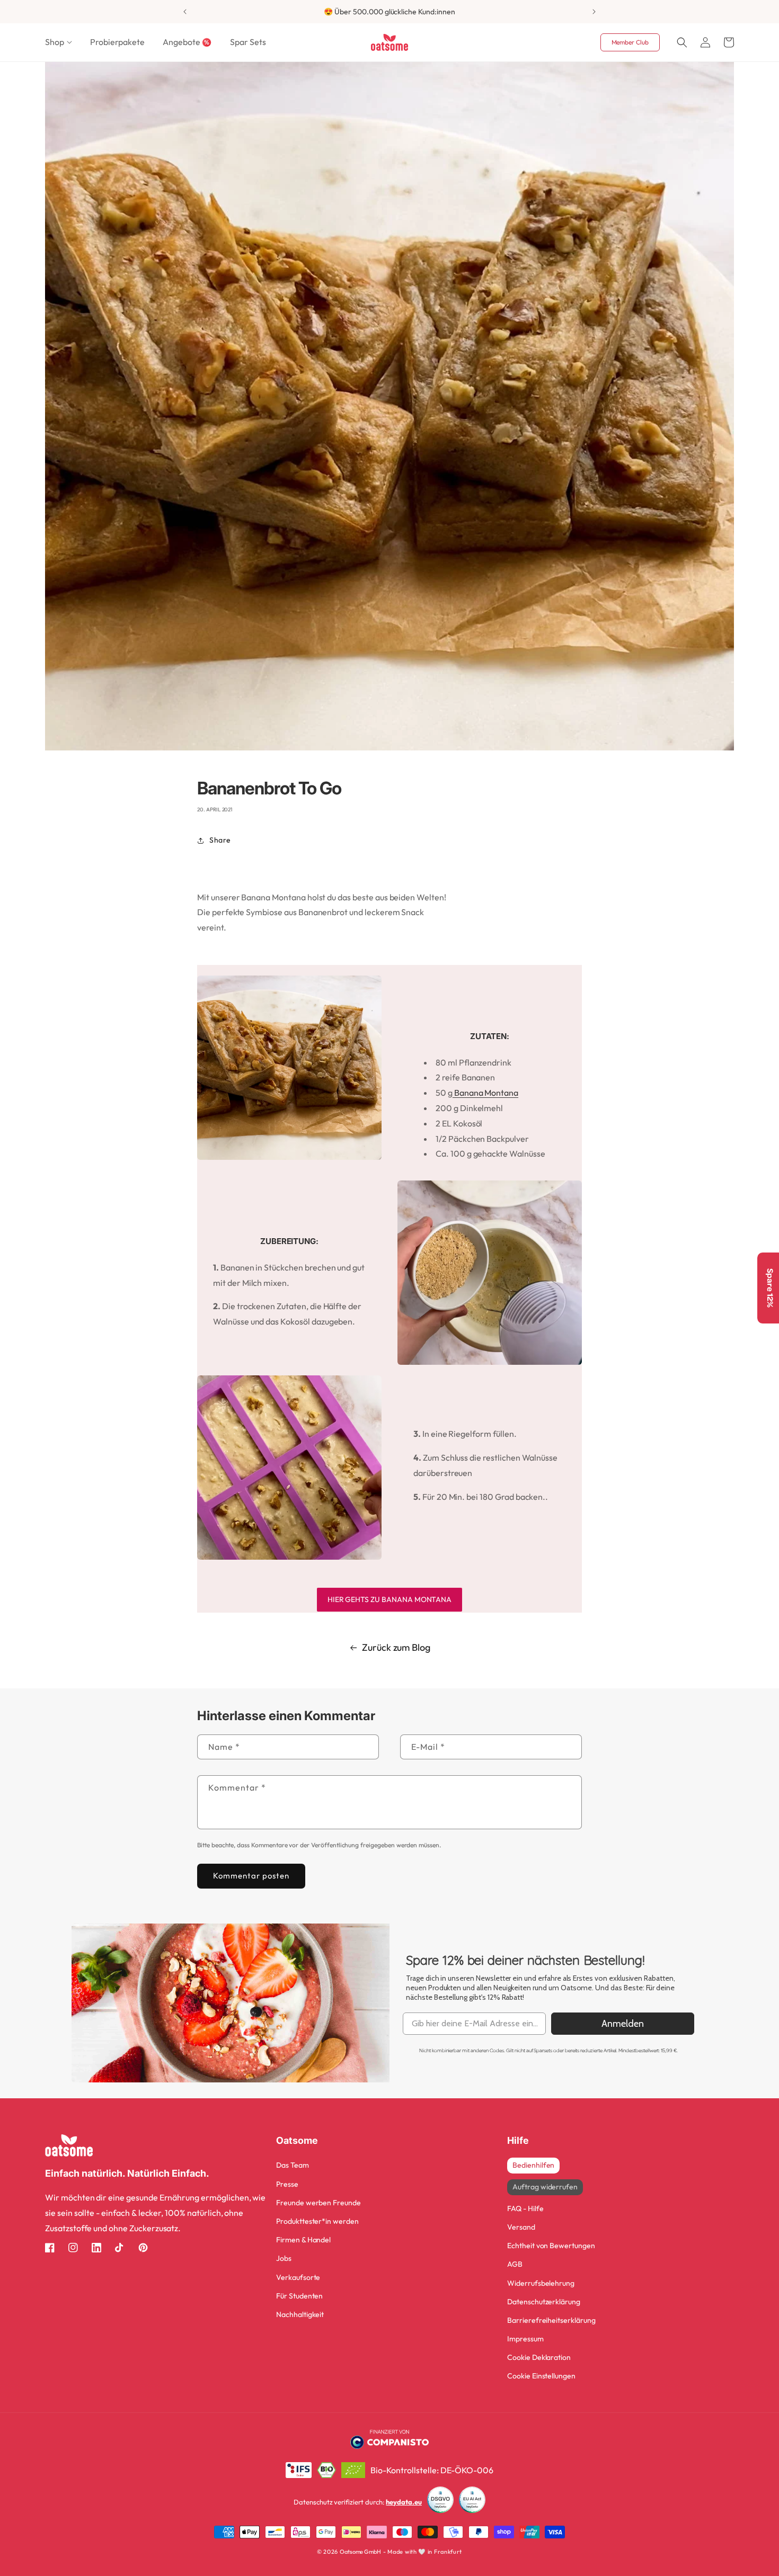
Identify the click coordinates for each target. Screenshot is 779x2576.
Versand (521, 2227)
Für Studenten (299, 2296)
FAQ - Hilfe (525, 2208)
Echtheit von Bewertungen (551, 2246)
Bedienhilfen (533, 2165)
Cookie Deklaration (539, 2357)
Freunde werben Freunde (318, 2203)
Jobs (284, 2258)
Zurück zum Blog (396, 1647)
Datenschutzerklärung (544, 2302)
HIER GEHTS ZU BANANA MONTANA (390, 1599)
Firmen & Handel (303, 2240)
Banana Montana (485, 1093)
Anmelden (623, 2024)
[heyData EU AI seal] (472, 2502)
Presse (287, 2184)
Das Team (293, 2165)
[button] (59, 42)
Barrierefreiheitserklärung (551, 2320)
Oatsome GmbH (360, 2552)
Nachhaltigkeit (300, 2314)
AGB (515, 2264)
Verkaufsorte (298, 2277)
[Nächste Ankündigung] (594, 12)
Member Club (630, 42)
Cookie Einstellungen (541, 2376)
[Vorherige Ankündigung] (185, 12)
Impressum (525, 2339)
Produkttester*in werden (317, 2221)
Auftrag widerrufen (545, 2187)
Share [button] (220, 840)
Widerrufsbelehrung (541, 2283)
